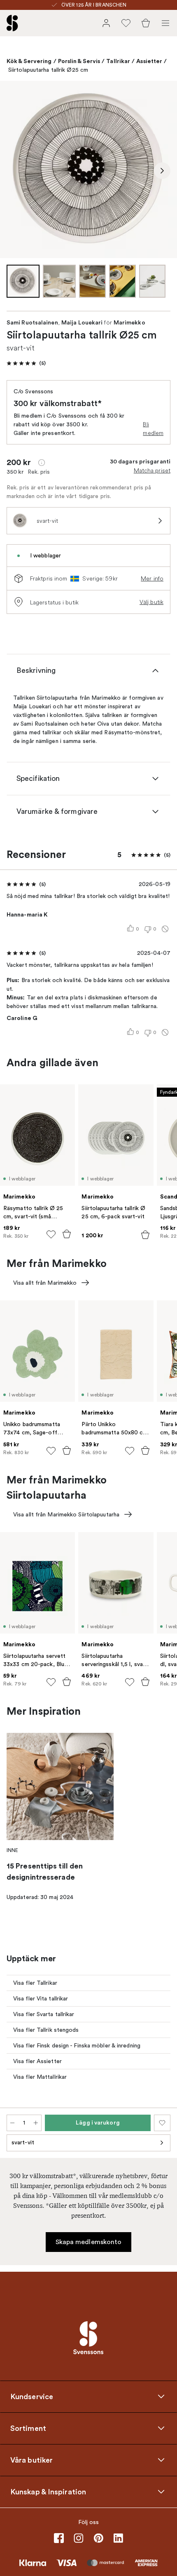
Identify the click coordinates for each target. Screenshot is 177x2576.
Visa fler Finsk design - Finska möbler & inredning (77, 2046)
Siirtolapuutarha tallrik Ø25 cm (48, 70)
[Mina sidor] (106, 23)
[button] (26, 363)
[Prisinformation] (42, 463)
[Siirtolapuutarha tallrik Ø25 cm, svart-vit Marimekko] (88, 169)
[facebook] (59, 2538)
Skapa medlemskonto (89, 2242)
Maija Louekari (82, 323)
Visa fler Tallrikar (35, 1983)
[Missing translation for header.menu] (165, 23)
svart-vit (23, 2142)
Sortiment (28, 2428)
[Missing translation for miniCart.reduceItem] (12, 2123)
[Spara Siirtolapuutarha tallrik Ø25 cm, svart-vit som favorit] (162, 2123)
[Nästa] (162, 171)
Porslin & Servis (79, 61)
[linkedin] (118, 2538)
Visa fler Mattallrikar (40, 2077)
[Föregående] (15, 171)
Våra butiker (31, 2460)
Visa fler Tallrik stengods (46, 2030)
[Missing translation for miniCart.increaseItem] (36, 2123)
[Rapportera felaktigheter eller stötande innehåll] (165, 929)
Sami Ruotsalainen (32, 323)
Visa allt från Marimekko (45, 1283)
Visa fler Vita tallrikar (41, 1999)
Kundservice (32, 2396)
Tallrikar (118, 61)
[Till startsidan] (12, 23)
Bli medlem (153, 429)
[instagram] (79, 2538)
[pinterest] (98, 2538)
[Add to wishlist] (51, 1234)
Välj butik (151, 602)
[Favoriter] (126, 23)
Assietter (149, 61)
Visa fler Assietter (37, 2061)
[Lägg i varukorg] (67, 1234)
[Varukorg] (146, 23)
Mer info (152, 578)
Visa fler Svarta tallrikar (44, 2014)
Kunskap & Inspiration (48, 2491)
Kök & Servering (29, 61)
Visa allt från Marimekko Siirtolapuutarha (66, 1515)
